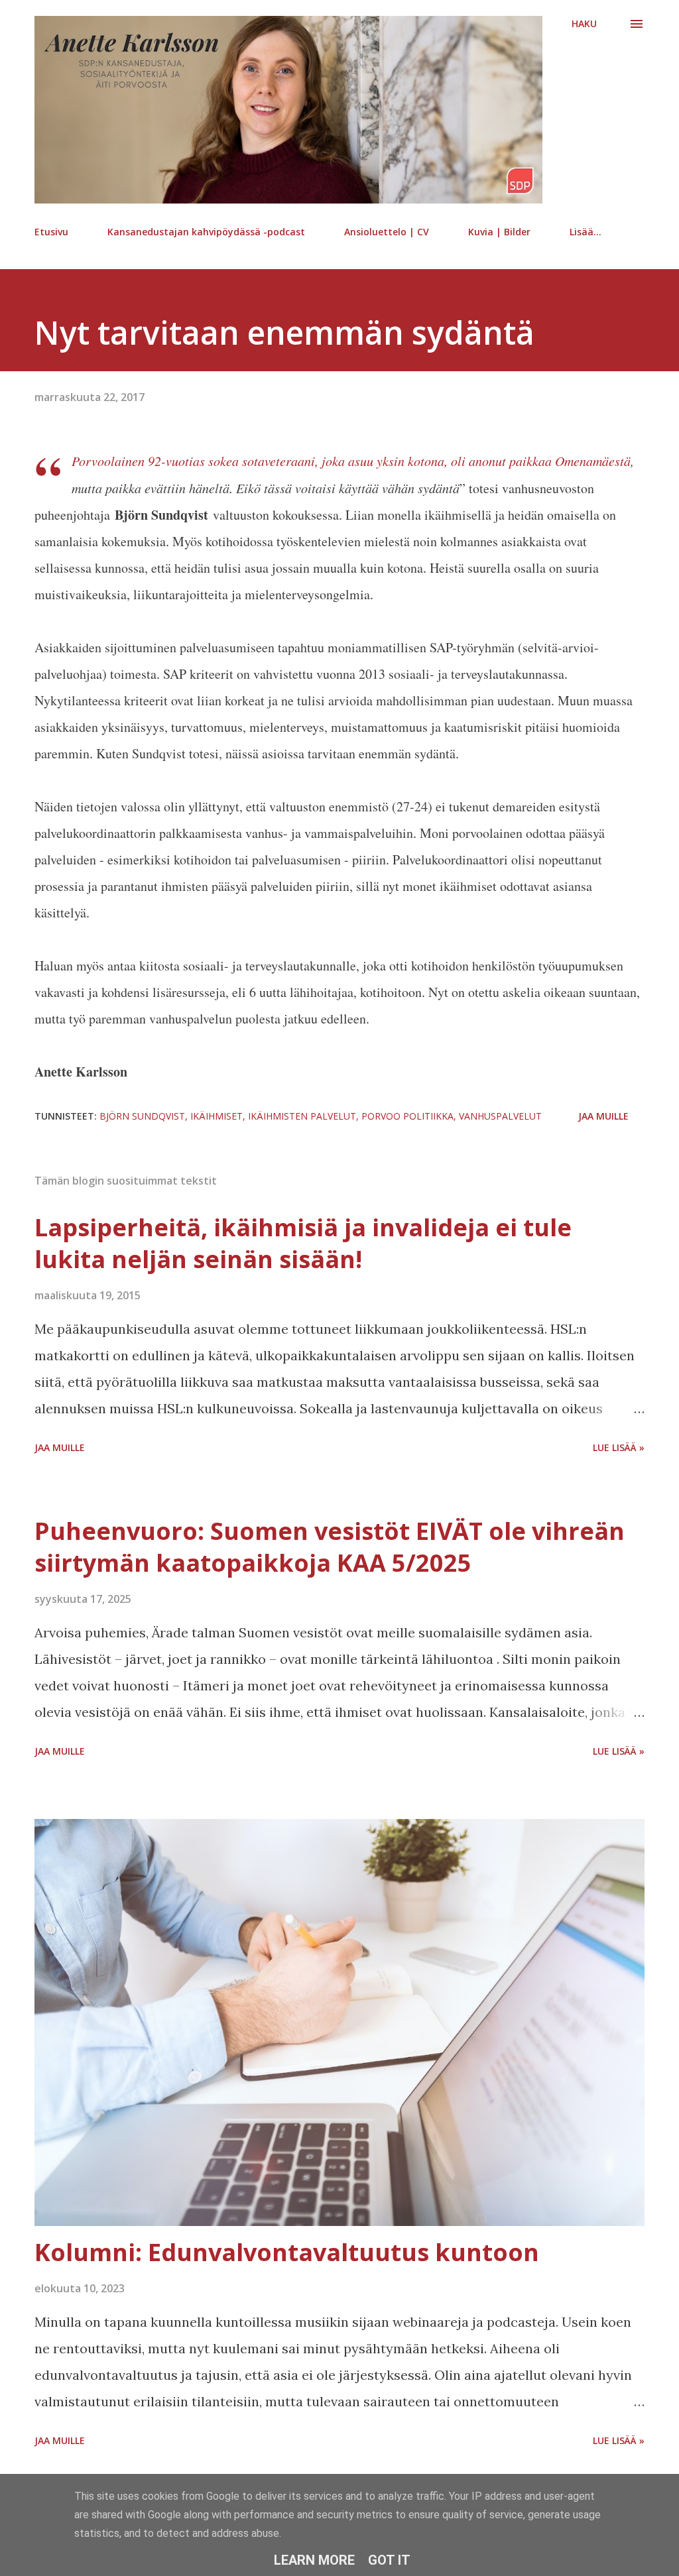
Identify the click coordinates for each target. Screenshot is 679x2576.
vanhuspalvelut (500, 1116)
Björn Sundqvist (142, 1116)
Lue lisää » (619, 1447)
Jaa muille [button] (603, 1116)
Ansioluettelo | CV (387, 232)
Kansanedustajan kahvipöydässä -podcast (206, 232)
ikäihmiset (216, 1116)
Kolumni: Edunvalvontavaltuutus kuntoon (287, 2252)
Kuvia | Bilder (499, 232)
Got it (389, 2560)
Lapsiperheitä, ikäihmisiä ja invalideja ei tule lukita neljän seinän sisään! (303, 1243)
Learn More (314, 2560)
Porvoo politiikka (407, 1116)
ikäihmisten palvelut (302, 1116)
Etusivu (51, 232)
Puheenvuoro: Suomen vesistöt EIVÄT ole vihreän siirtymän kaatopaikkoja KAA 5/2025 (330, 1547)
